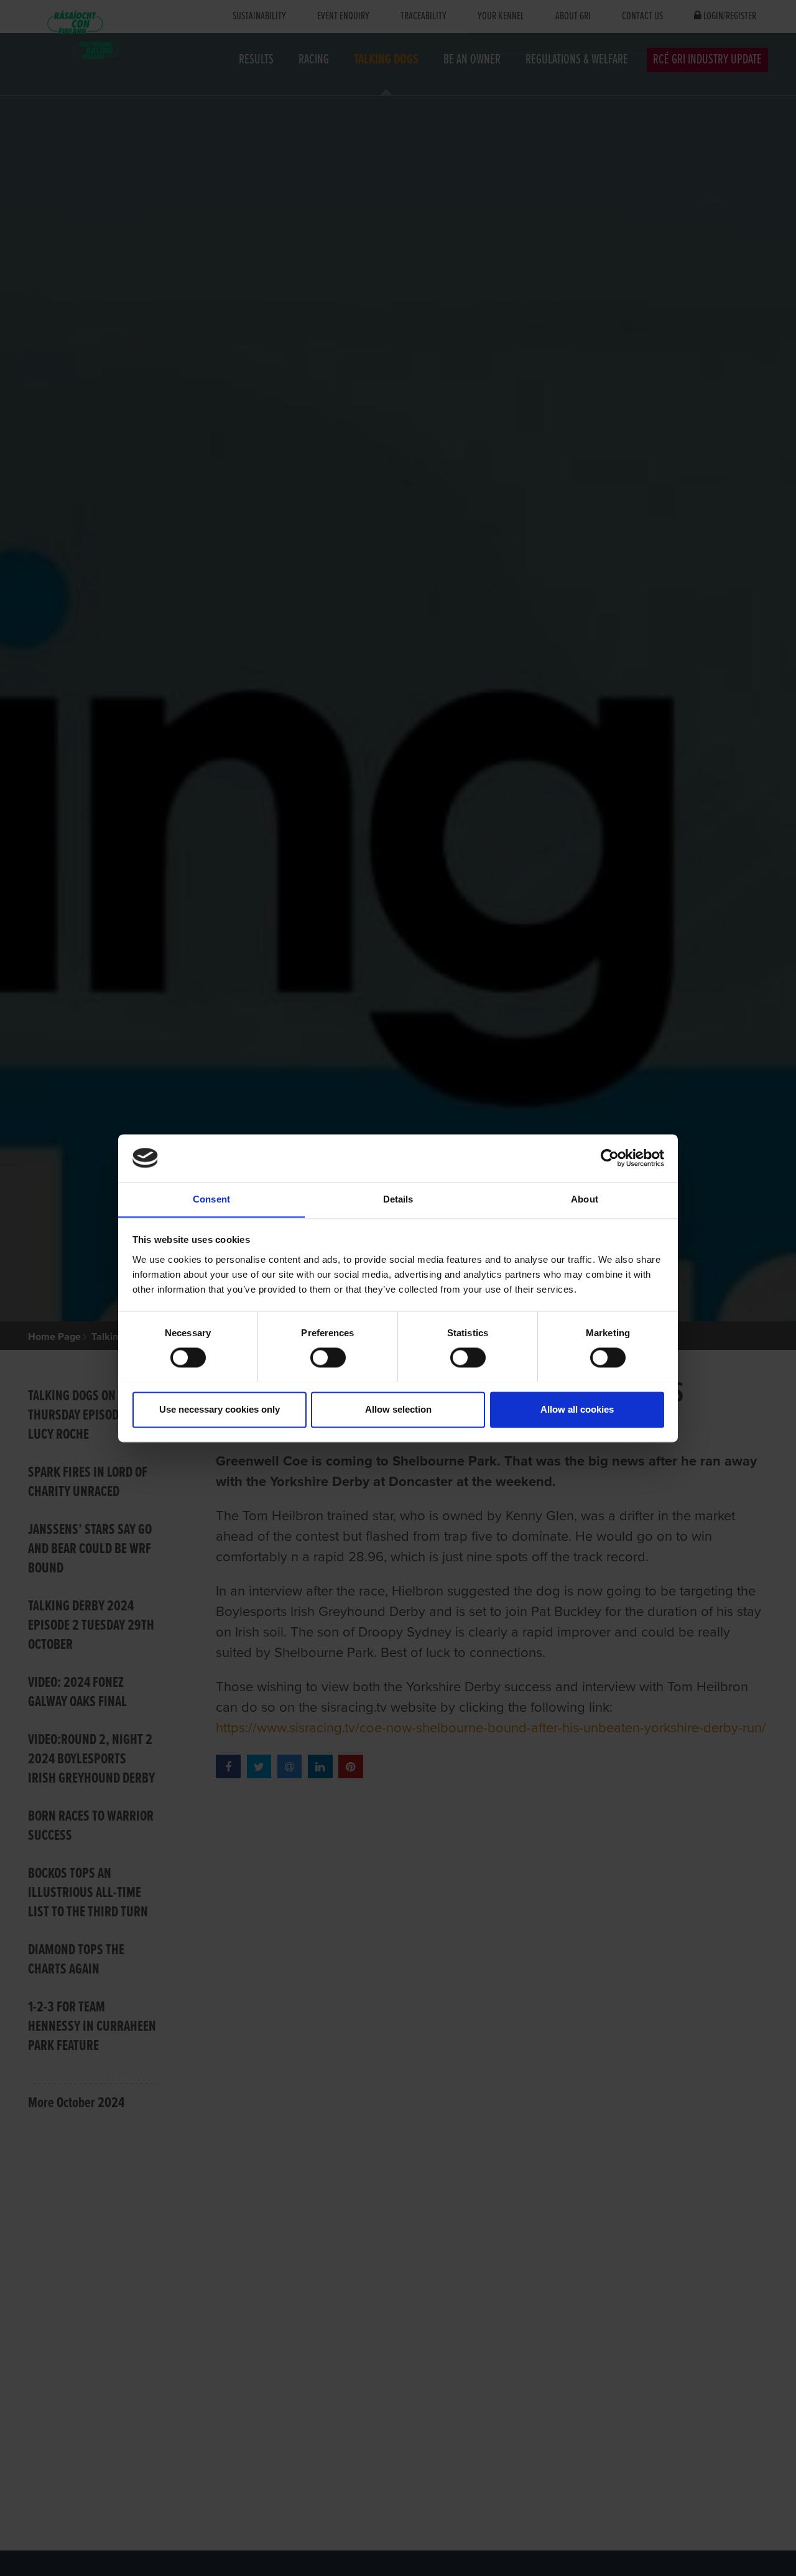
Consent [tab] (211, 1199)
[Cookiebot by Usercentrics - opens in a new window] (610, 1158)
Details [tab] (398, 1199)
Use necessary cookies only (220, 1409)
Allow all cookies (577, 1409)
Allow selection (398, 1409)
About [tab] (585, 1199)
